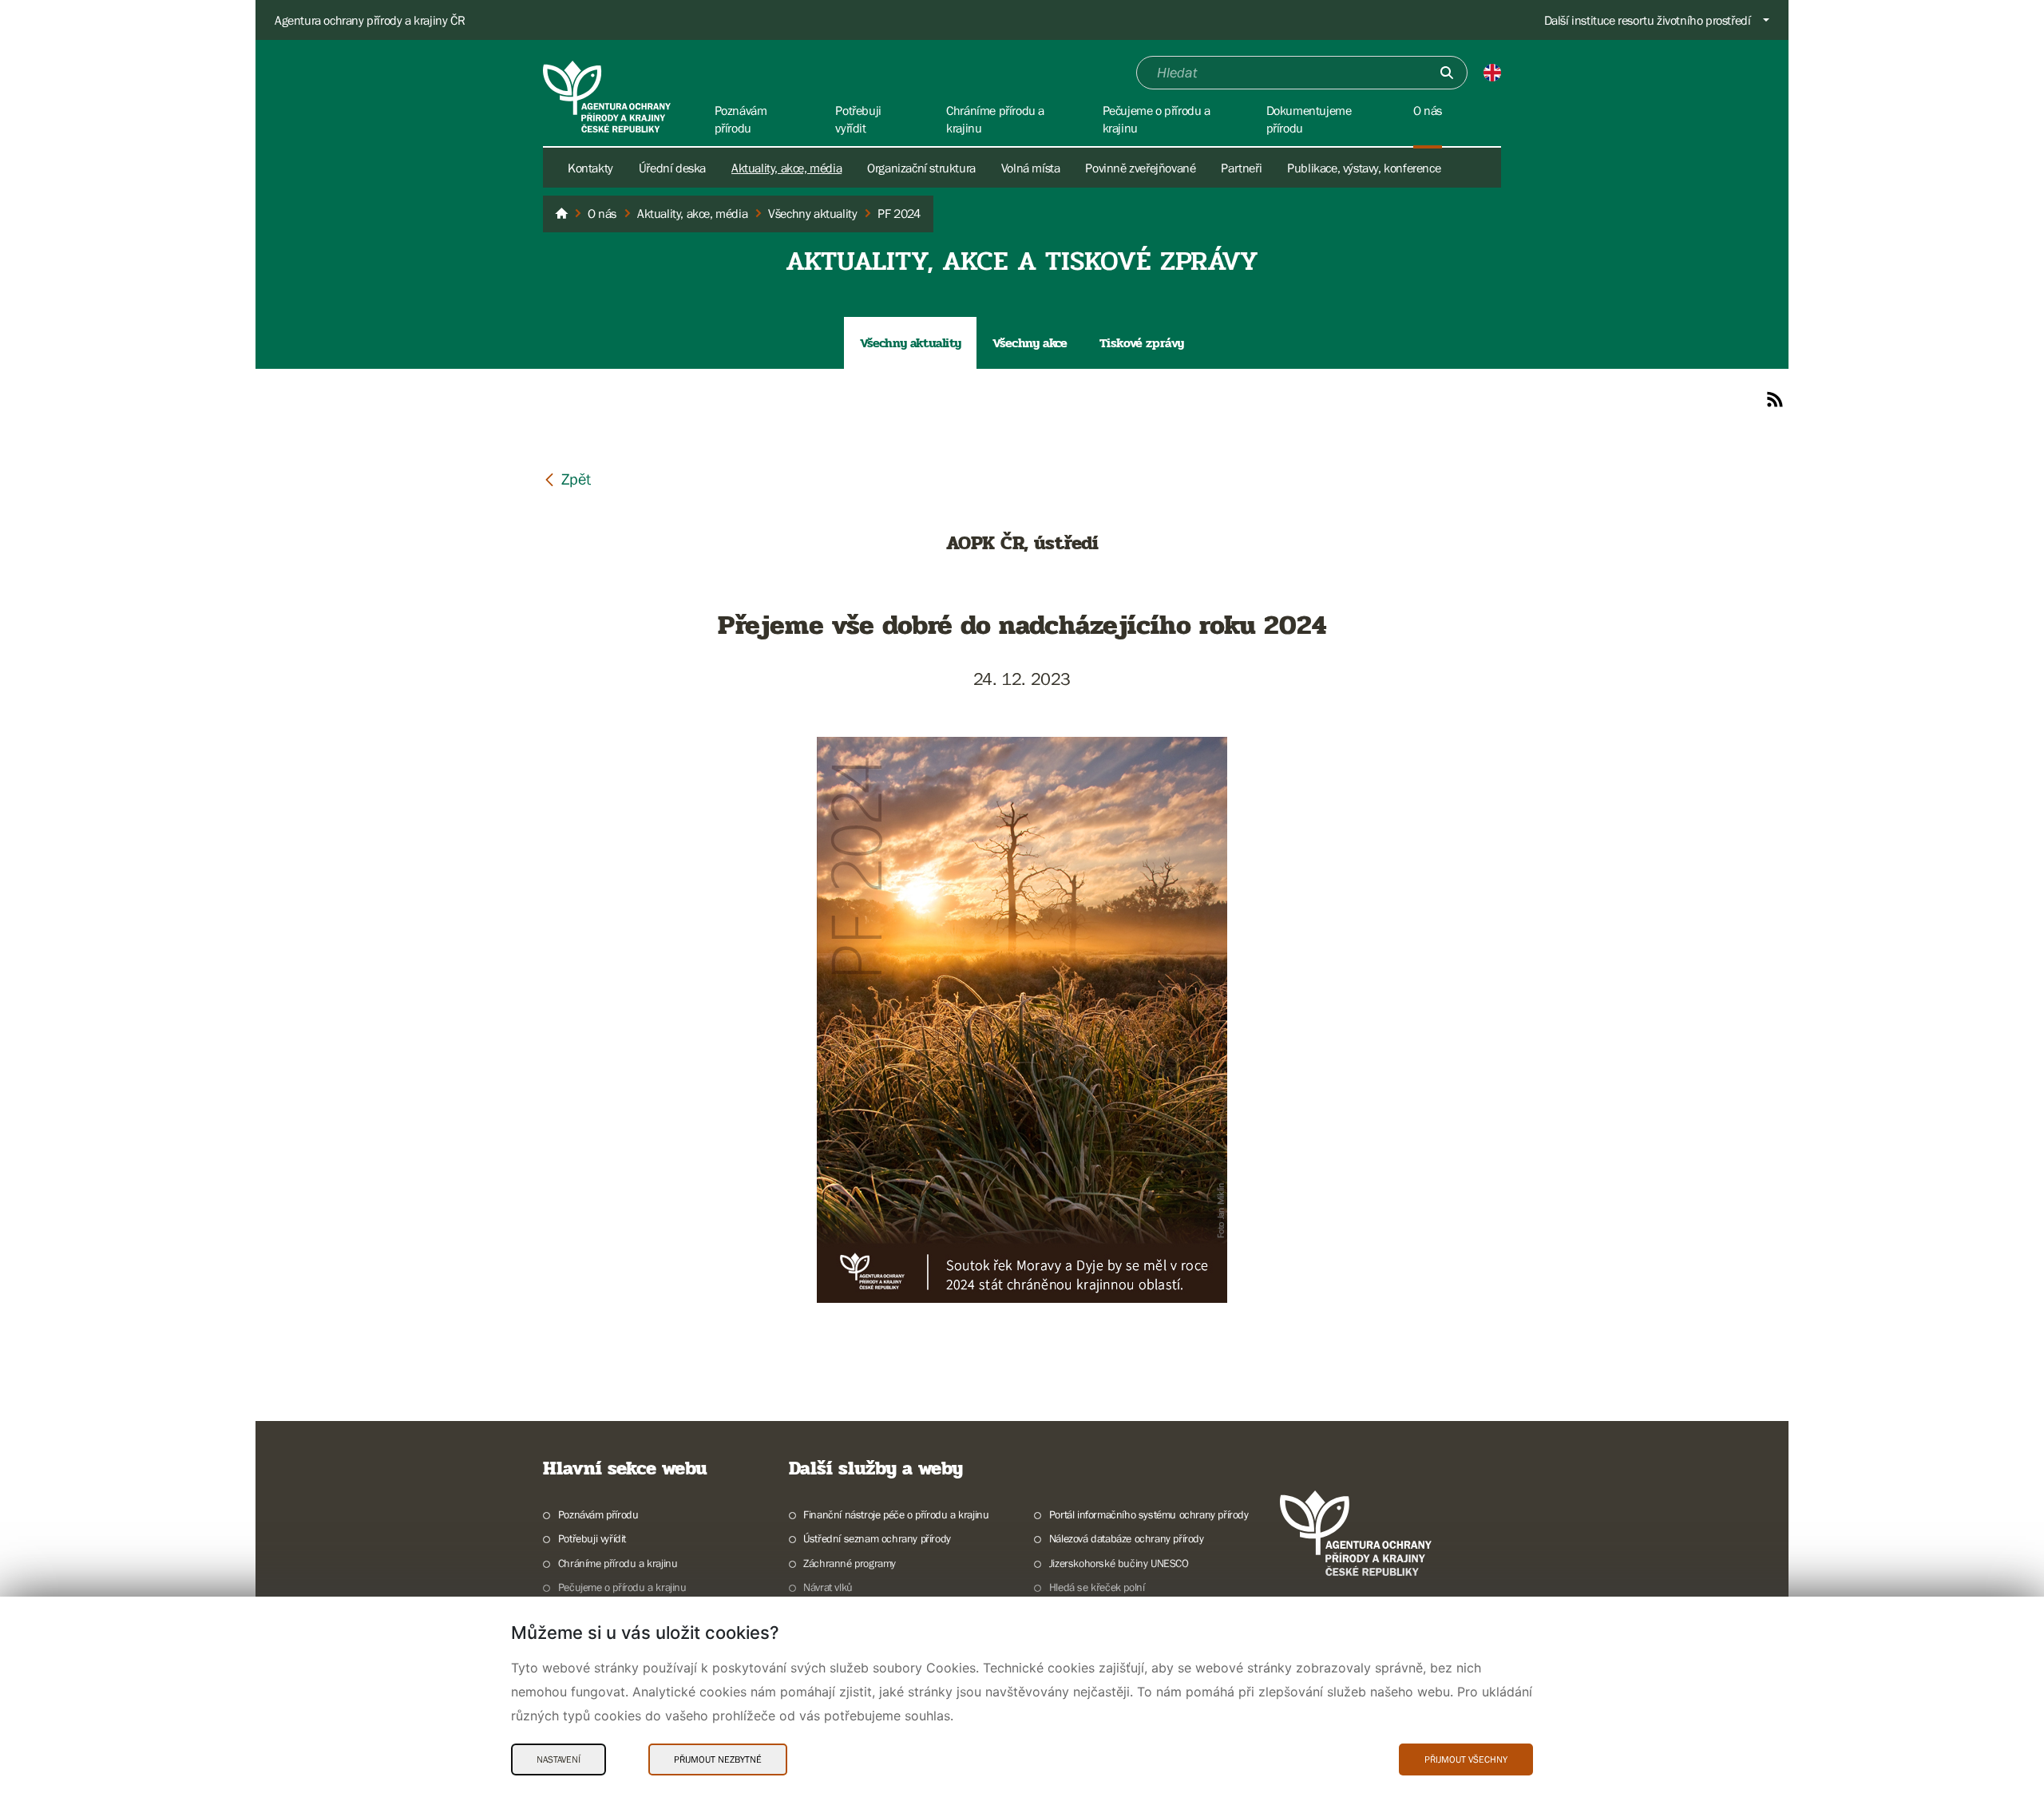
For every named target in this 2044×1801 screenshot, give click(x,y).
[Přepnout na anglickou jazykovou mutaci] (1492, 73)
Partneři (1241, 168)
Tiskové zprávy (1142, 343)
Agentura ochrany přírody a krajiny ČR (370, 20)
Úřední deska (672, 168)
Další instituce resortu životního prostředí (1648, 20)
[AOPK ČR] (561, 214)
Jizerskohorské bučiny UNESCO (1119, 1563)
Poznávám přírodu (598, 1514)
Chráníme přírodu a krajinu (618, 1563)
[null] (567, 479)
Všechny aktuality (910, 343)
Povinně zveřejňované (1140, 168)
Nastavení (559, 1759)
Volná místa (1031, 168)
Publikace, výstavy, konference (1364, 168)
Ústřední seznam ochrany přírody (877, 1538)
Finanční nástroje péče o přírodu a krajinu (896, 1514)
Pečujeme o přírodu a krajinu (622, 1587)
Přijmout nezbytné (718, 1759)
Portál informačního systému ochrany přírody (1149, 1514)
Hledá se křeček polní (1097, 1587)
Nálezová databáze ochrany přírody (1127, 1538)
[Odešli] (1447, 73)
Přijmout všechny (1466, 1759)
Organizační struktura (921, 168)
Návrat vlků (828, 1587)
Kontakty (590, 168)
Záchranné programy (850, 1563)
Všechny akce (1030, 343)
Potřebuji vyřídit (592, 1538)
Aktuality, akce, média (786, 168)
